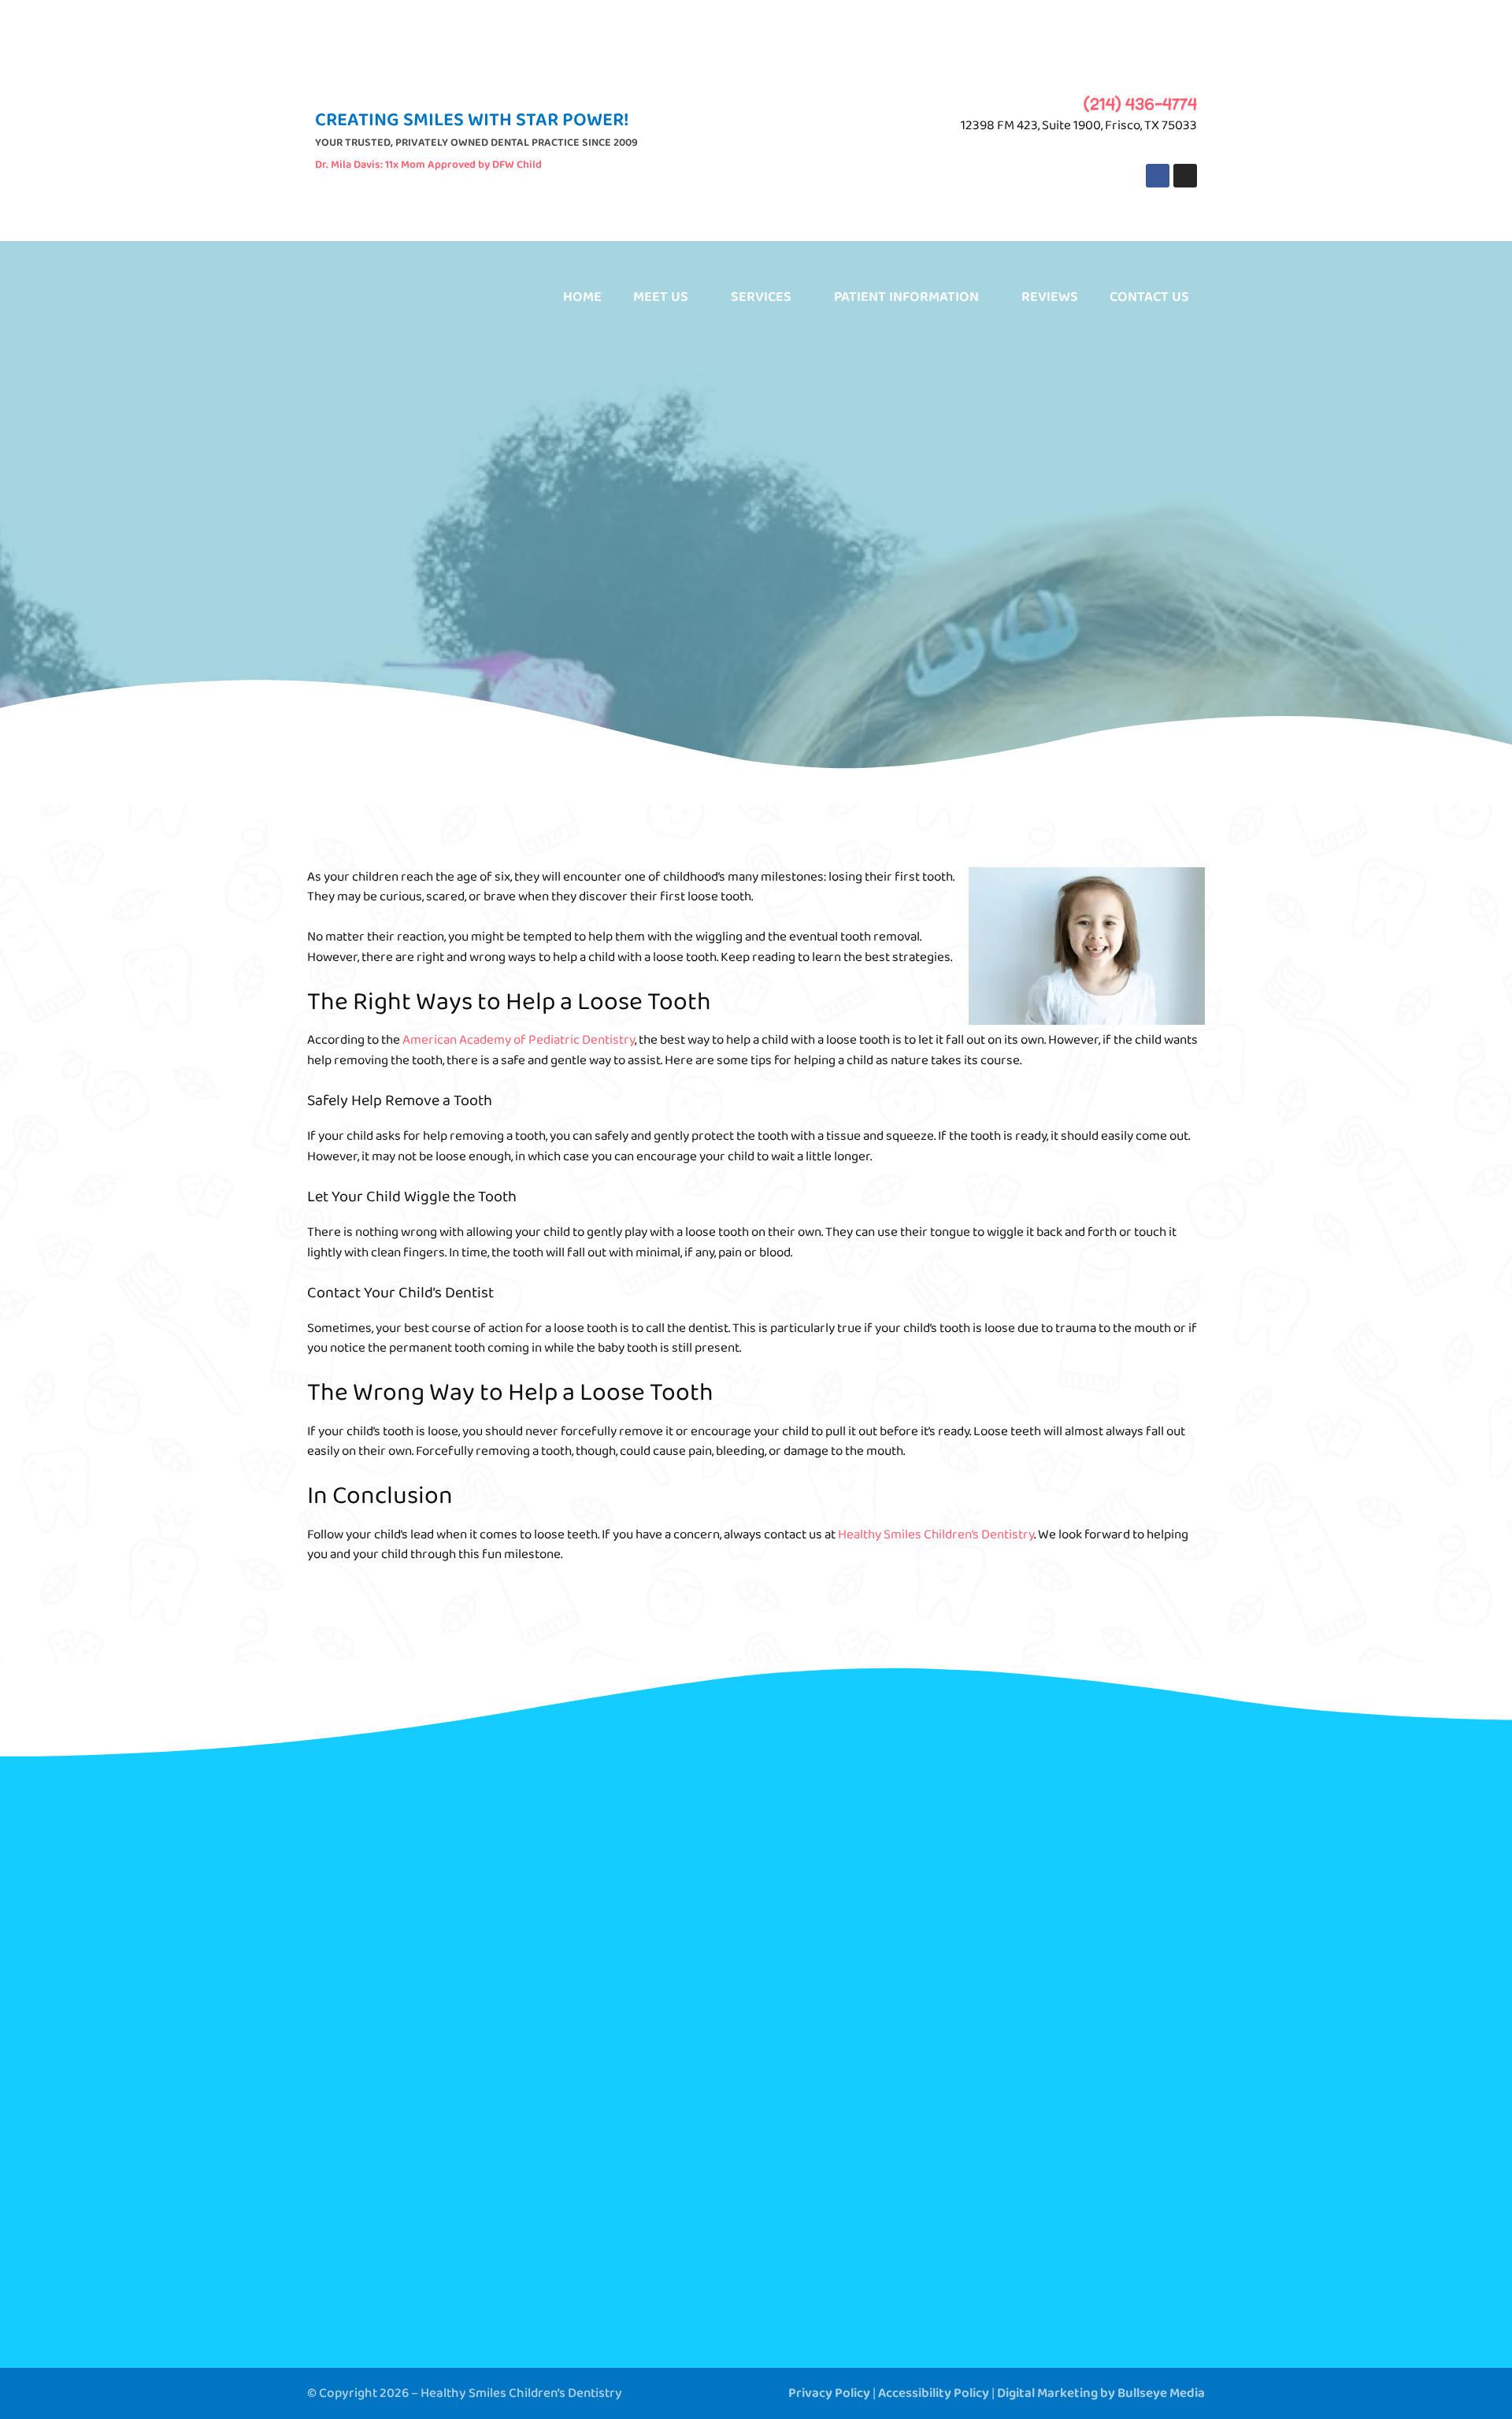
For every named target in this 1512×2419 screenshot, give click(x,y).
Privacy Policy (829, 2393)
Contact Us (1149, 297)
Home (582, 297)
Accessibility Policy (934, 2393)
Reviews (1050, 297)
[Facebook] (1158, 176)
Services (761, 297)
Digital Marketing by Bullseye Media (1101, 2393)
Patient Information (906, 297)
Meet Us (661, 297)
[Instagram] (1185, 176)
